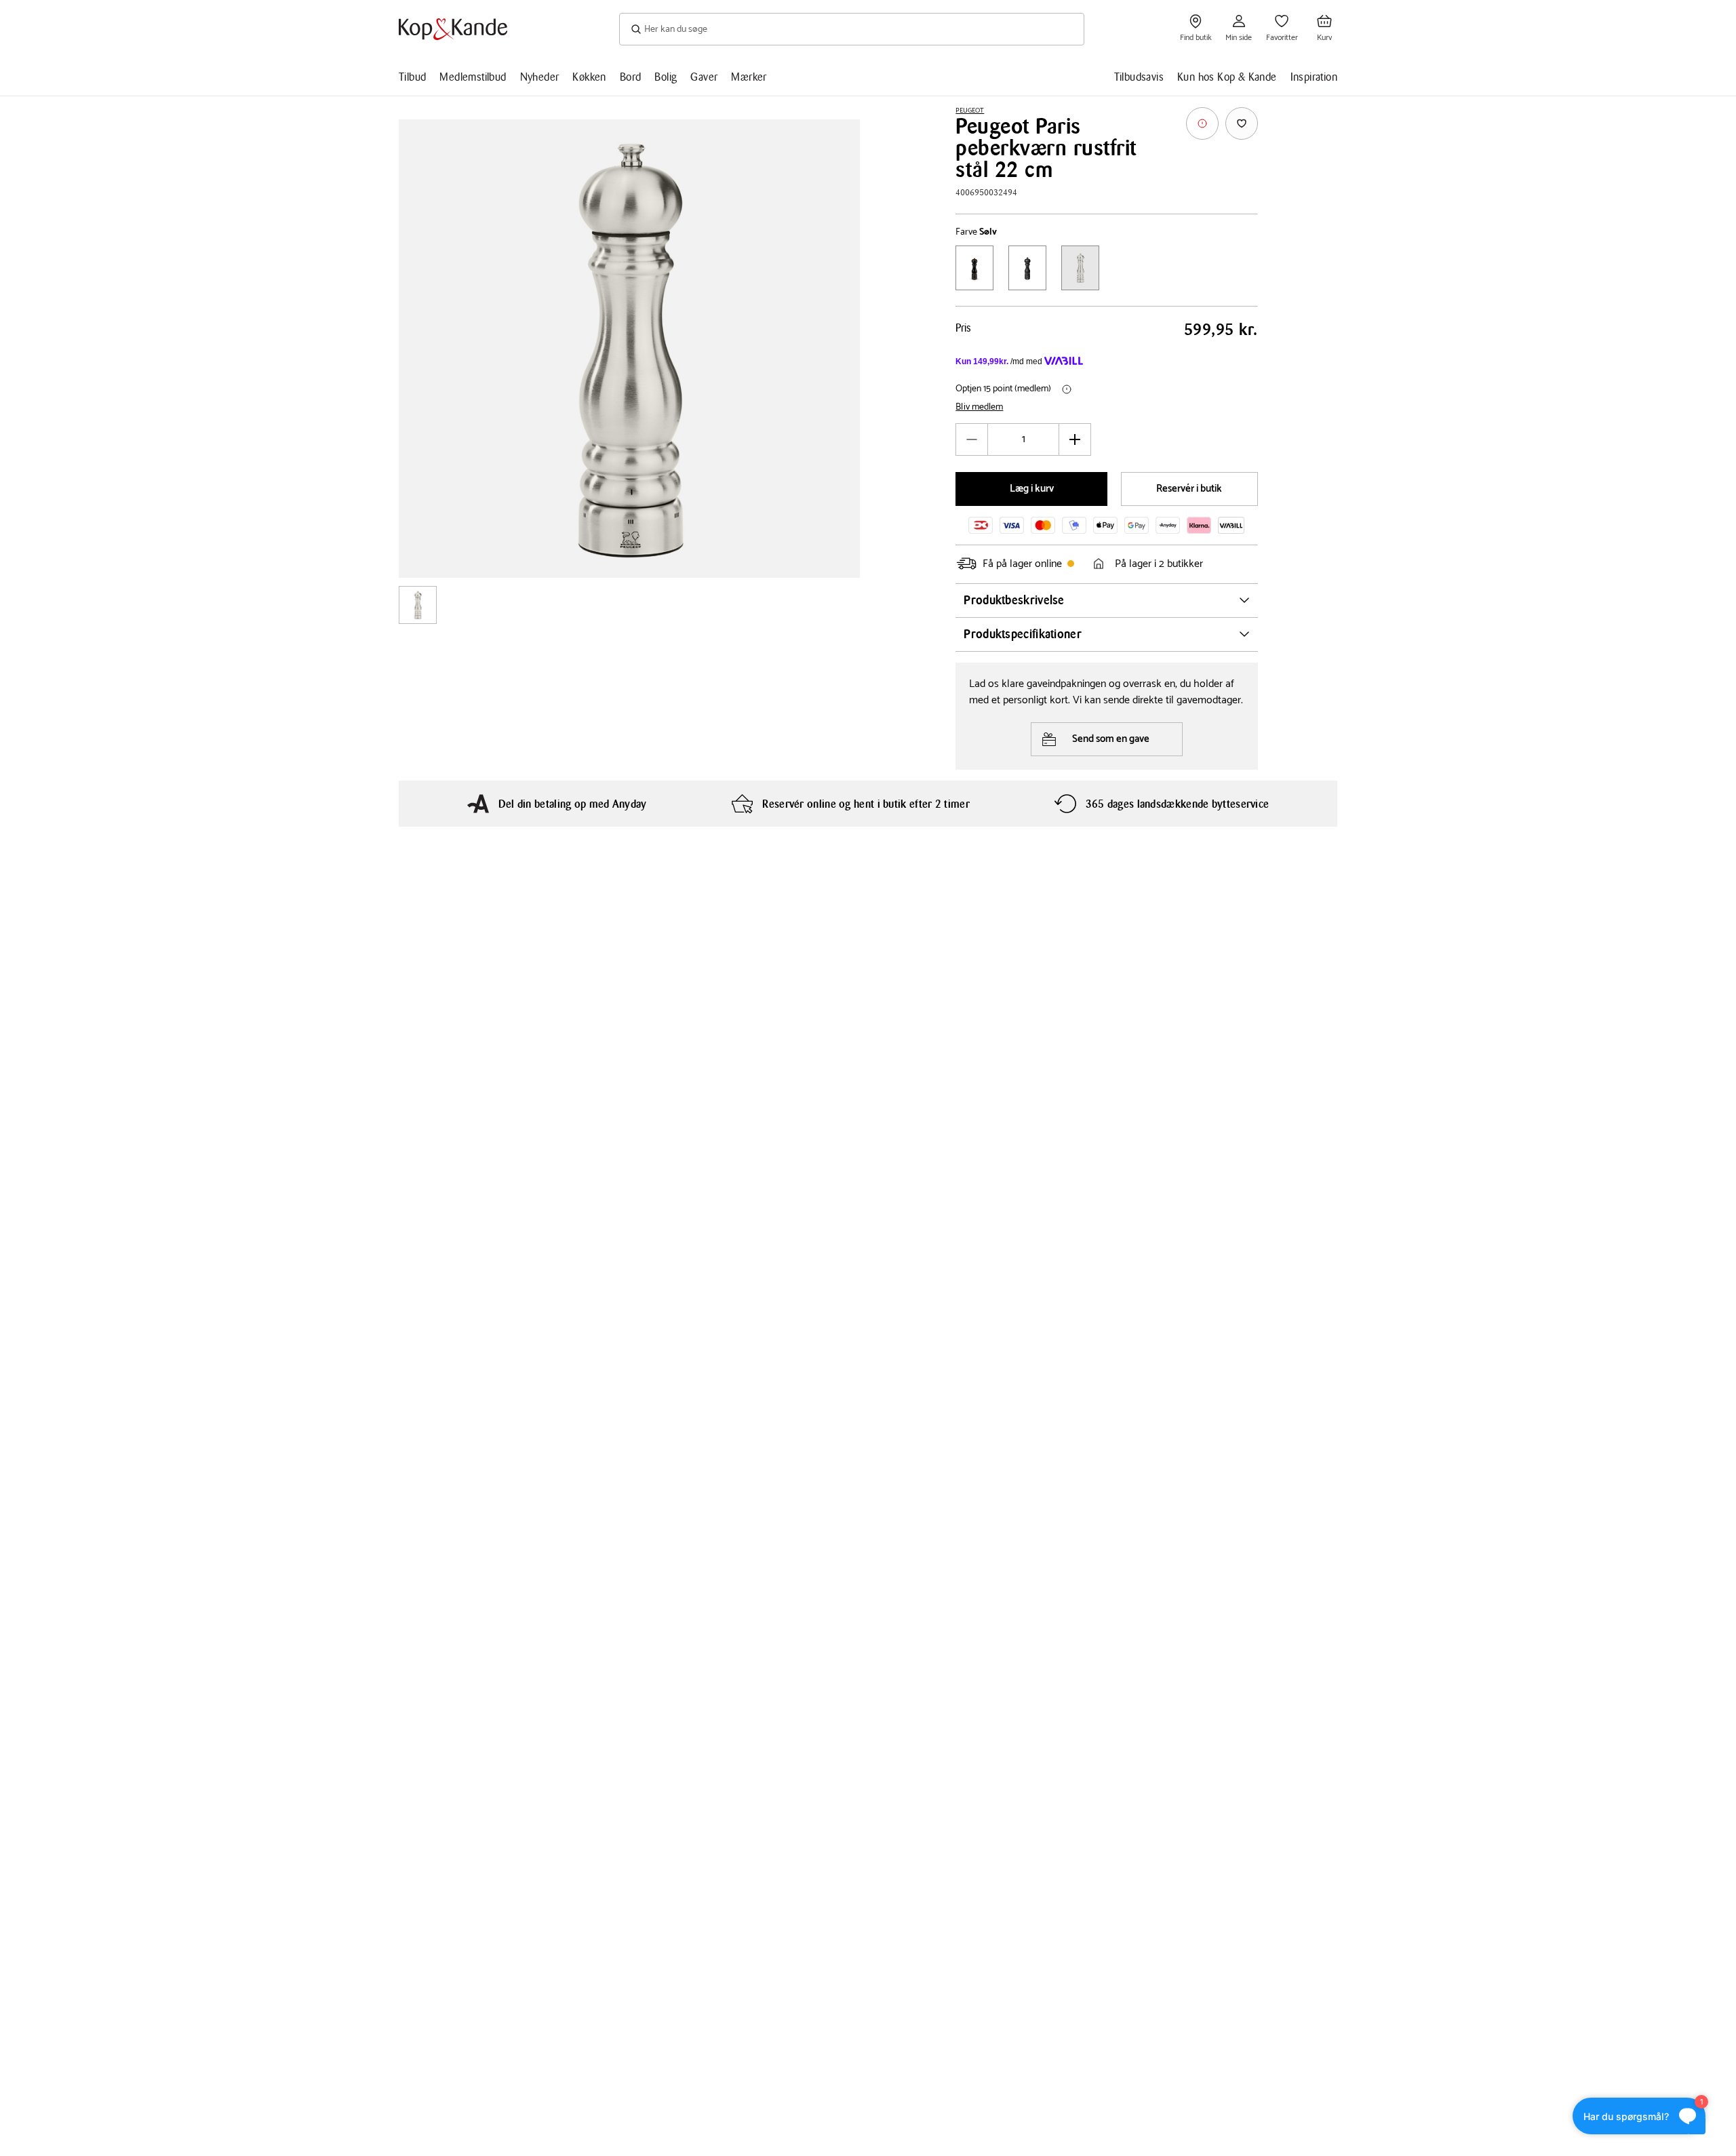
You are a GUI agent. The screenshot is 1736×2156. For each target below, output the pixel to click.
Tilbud (412, 77)
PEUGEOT (970, 111)
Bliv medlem (979, 408)
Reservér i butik (1189, 489)
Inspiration (1314, 77)
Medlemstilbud (473, 77)
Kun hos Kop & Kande (1227, 77)
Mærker (749, 77)
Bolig (666, 77)
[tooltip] (1202, 123)
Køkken (589, 77)
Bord (631, 77)
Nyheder (540, 77)
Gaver (704, 77)
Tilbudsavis (1139, 77)
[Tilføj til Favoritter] (1242, 123)
